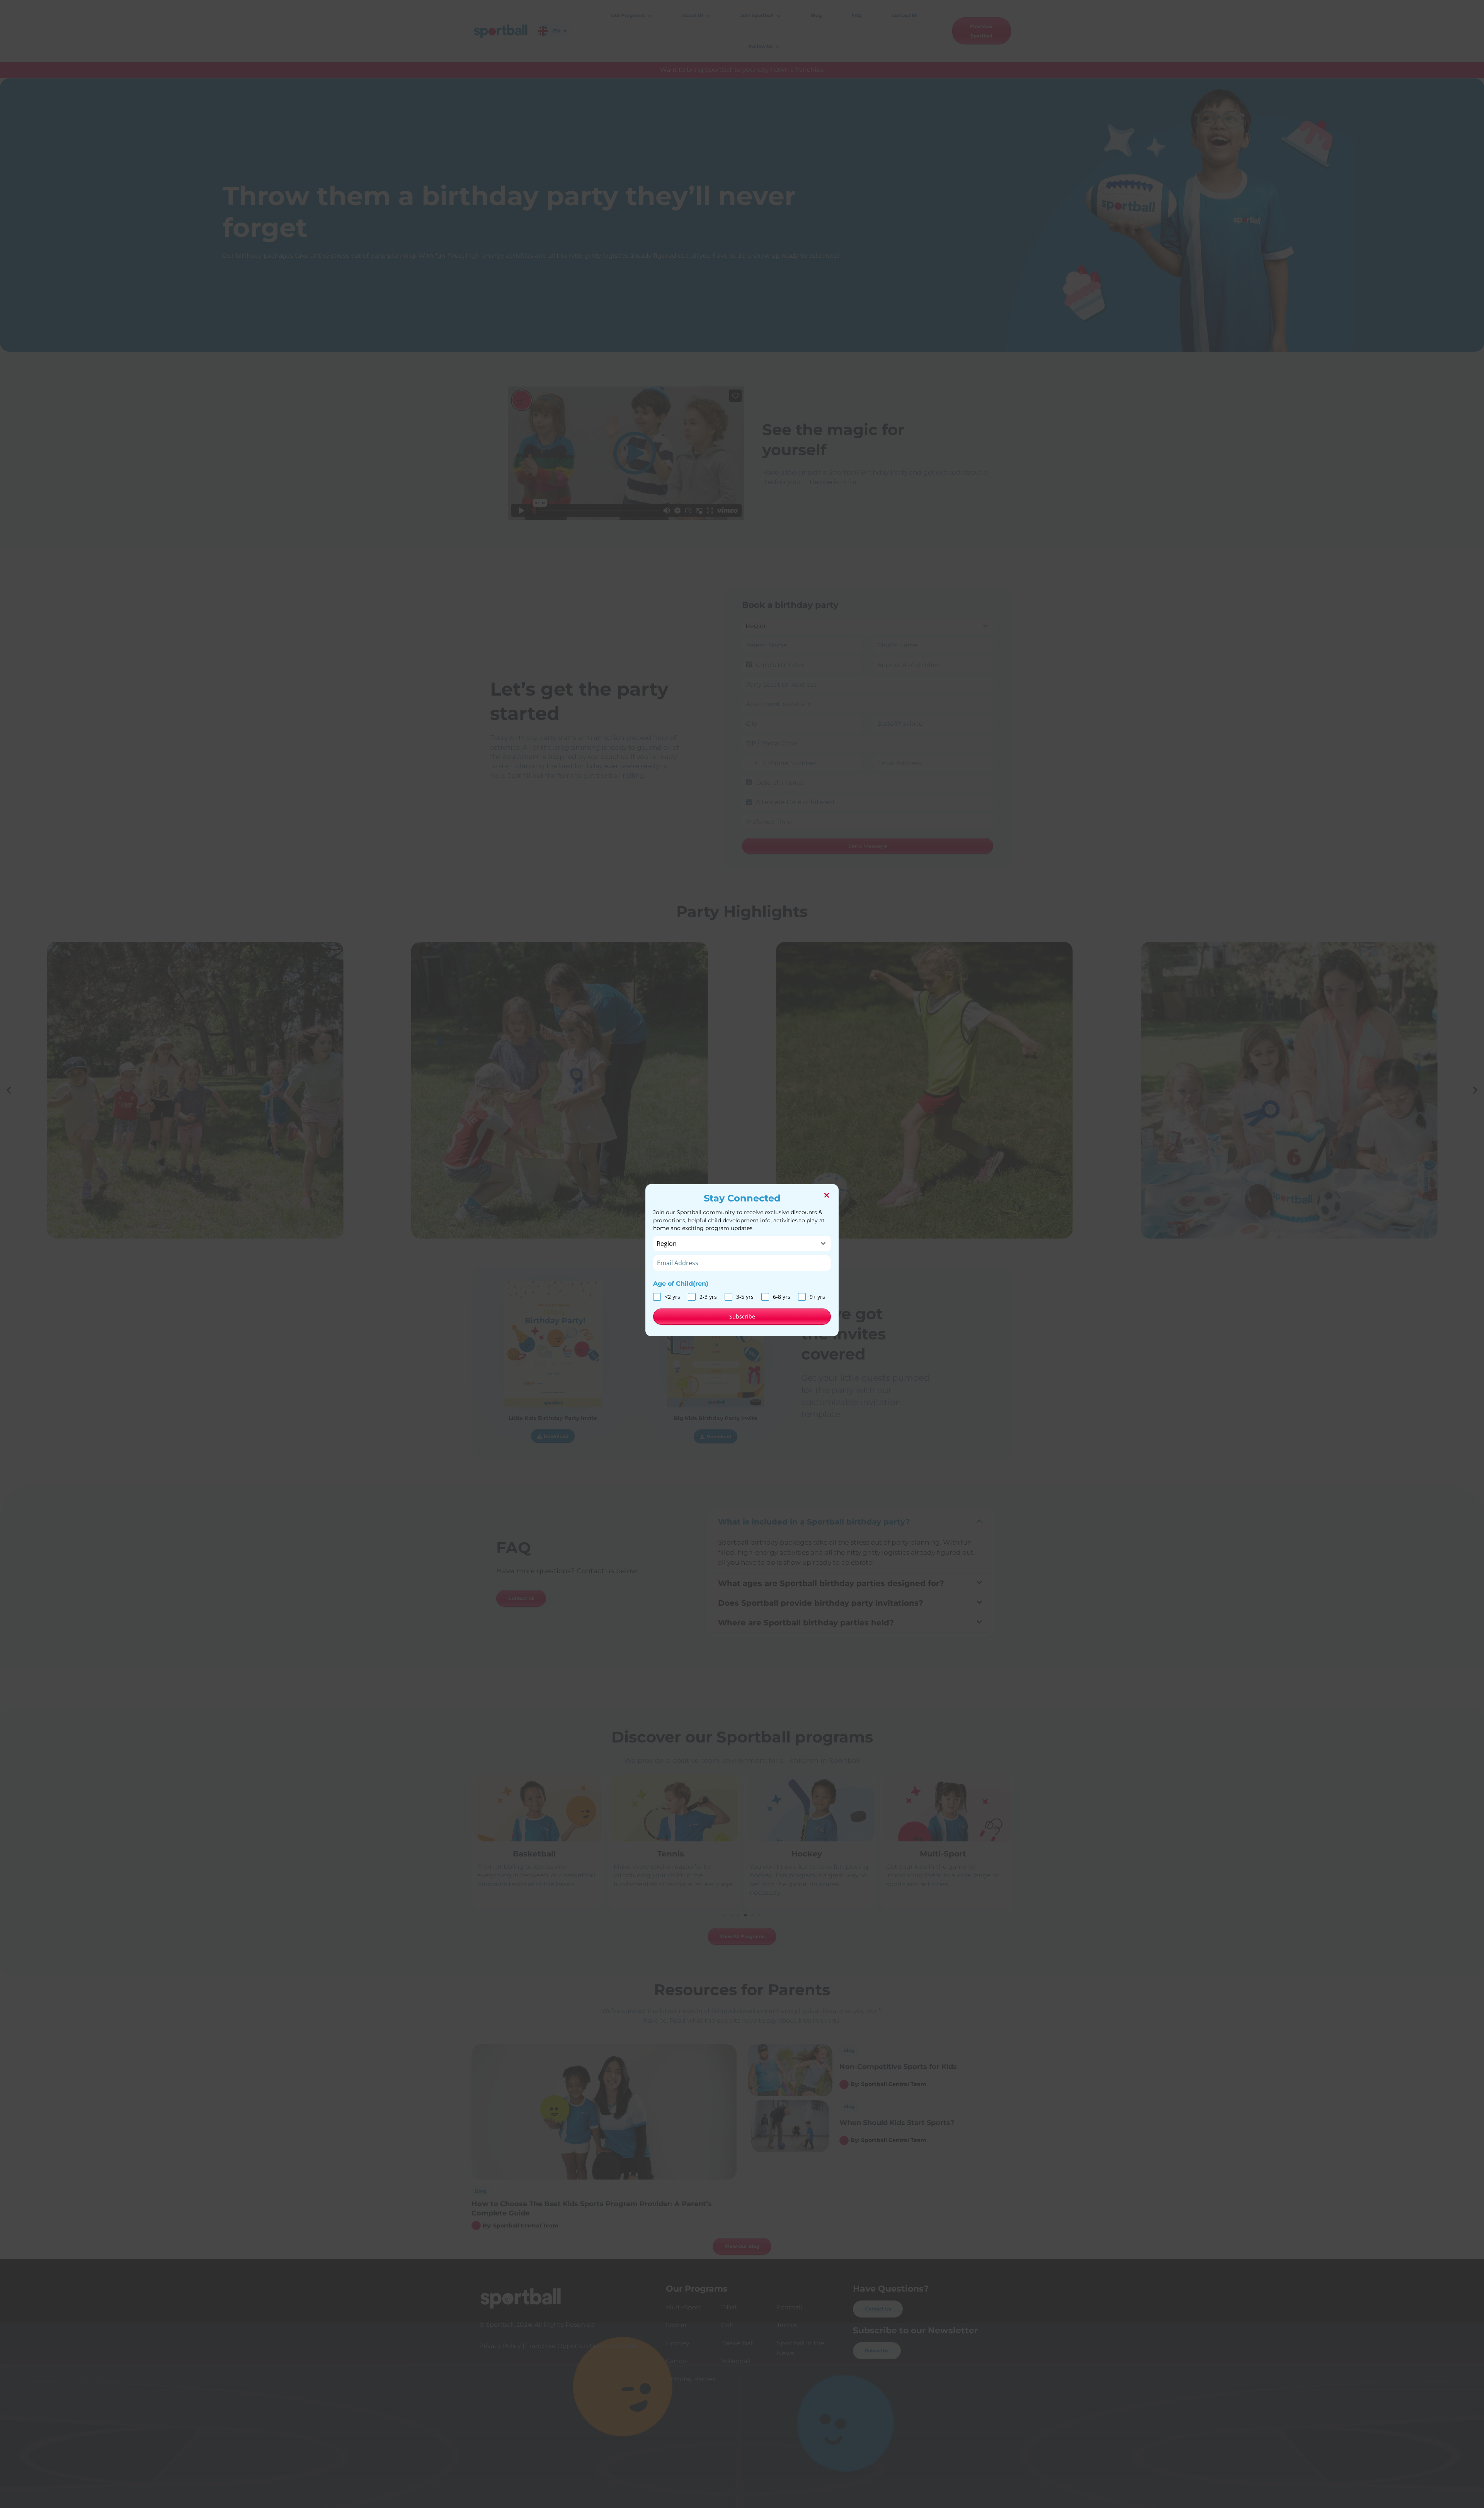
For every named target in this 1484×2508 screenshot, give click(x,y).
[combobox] (742, 1244)
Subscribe (742, 1316)
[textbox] (735, 1244)
